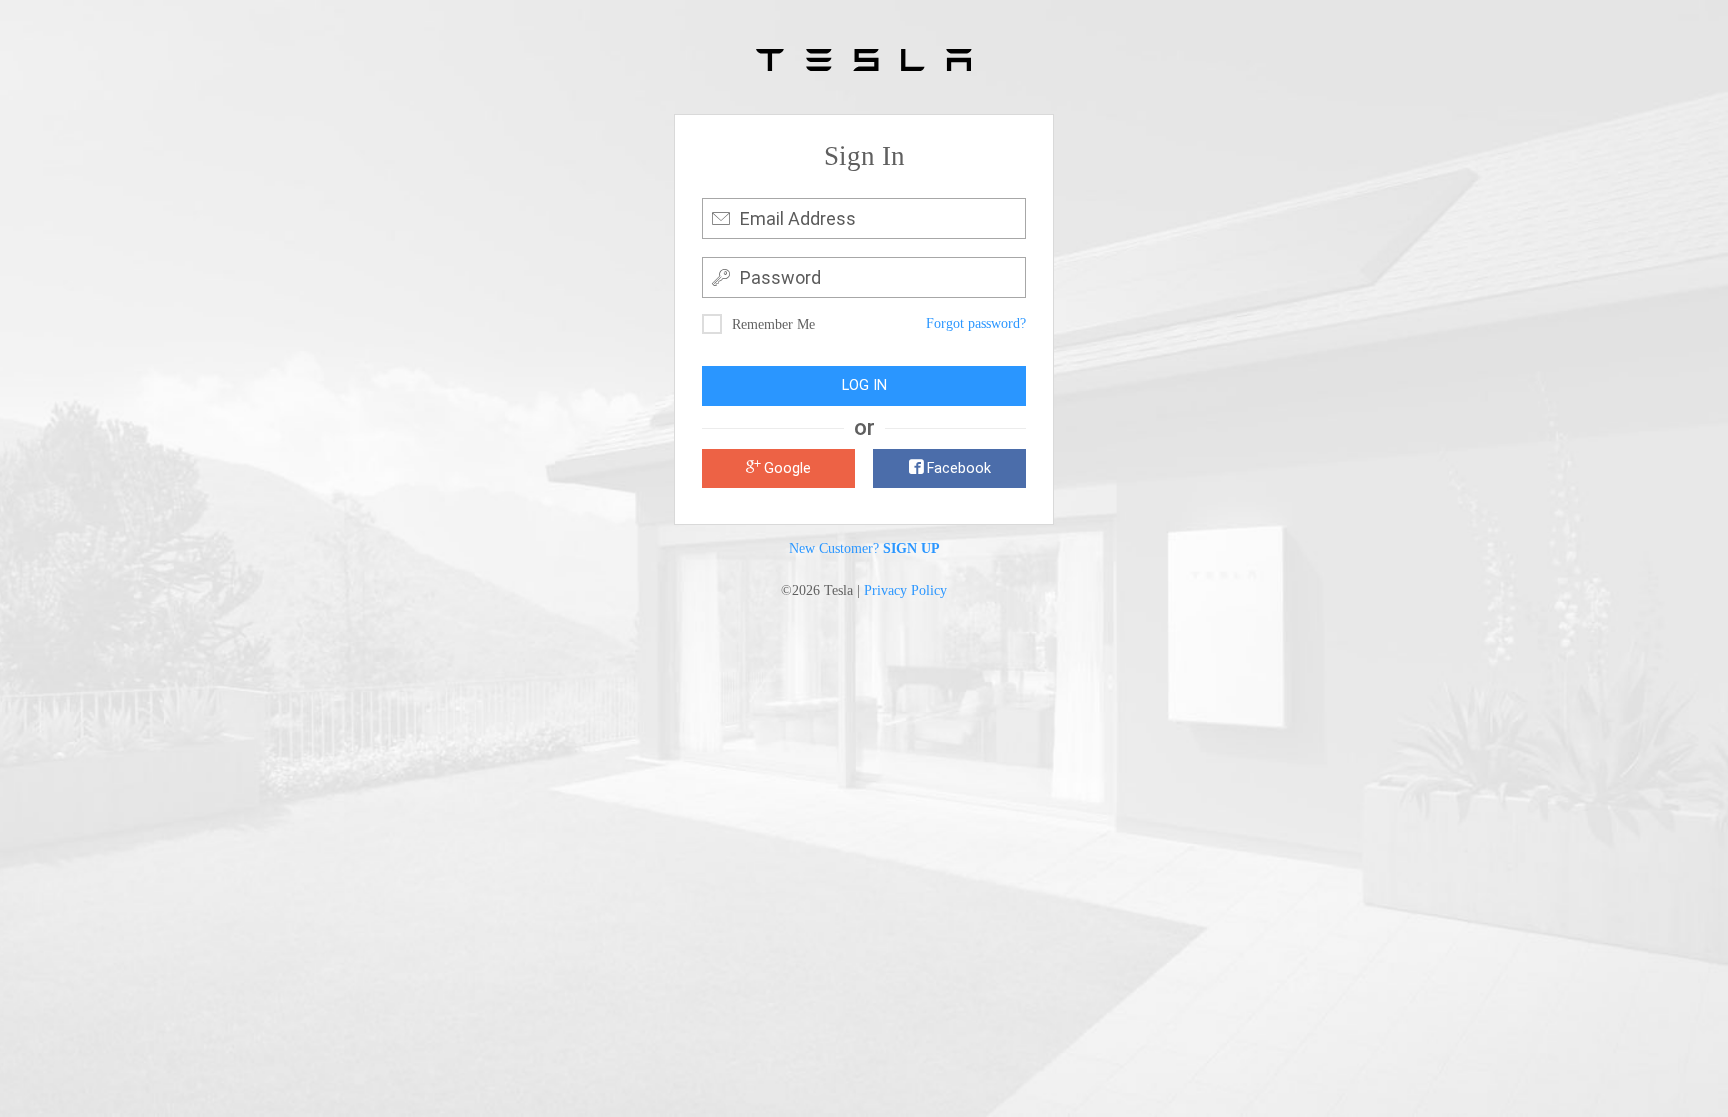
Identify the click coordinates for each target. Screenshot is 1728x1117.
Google (785, 468)
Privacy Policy (905, 590)
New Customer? (864, 548)
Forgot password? (976, 323)
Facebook (957, 468)
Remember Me (773, 324)
